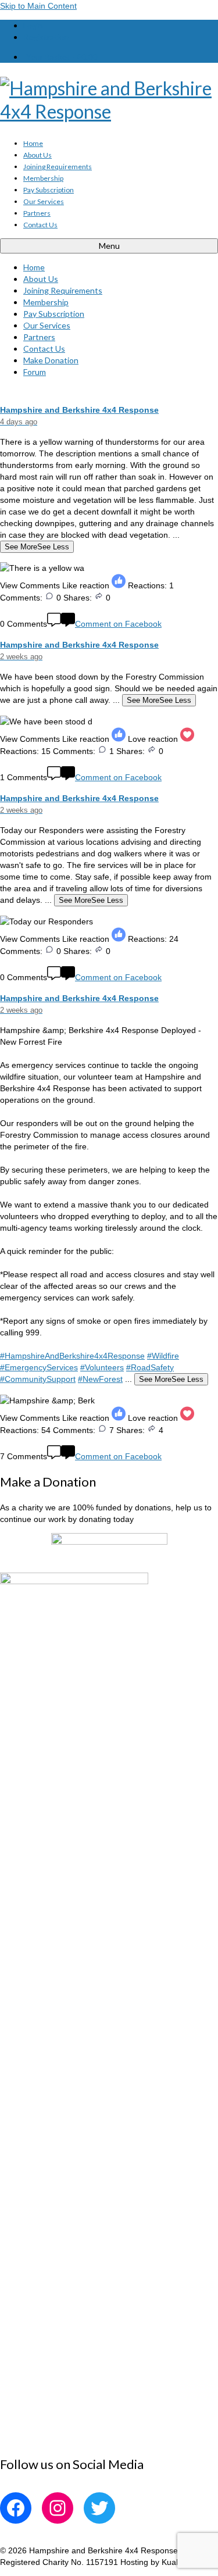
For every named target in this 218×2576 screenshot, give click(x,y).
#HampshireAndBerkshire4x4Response (72, 1356)
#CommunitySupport (38, 1379)
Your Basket (62, 57)
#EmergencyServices (39, 1367)
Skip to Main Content (38, 6)
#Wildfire (163, 1356)
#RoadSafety (150, 1367)
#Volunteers (102, 1367)
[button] (109, 589)
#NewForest (100, 1379)
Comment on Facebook (118, 624)
